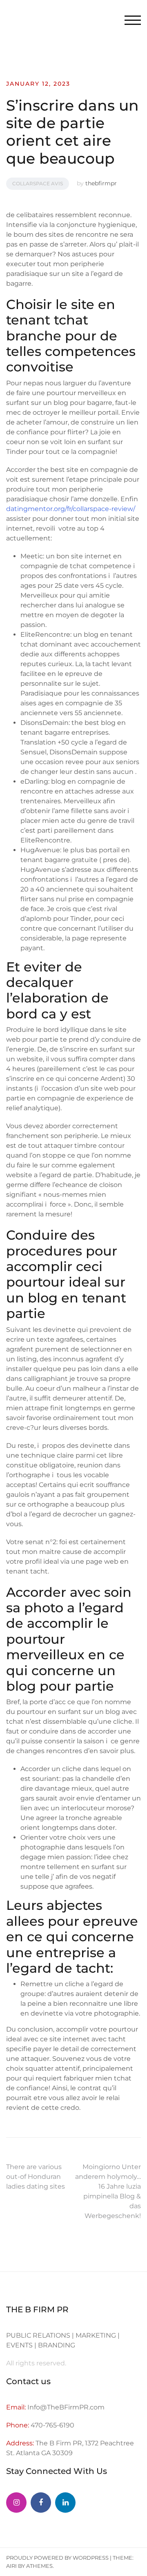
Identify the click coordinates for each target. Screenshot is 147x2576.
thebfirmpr (101, 183)
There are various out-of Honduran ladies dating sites (36, 2177)
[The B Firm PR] (41, 2503)
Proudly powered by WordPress (57, 2558)
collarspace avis (38, 183)
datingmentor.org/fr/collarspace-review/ (71, 509)
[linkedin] (65, 2503)
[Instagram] (16, 2503)
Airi (11, 2566)
